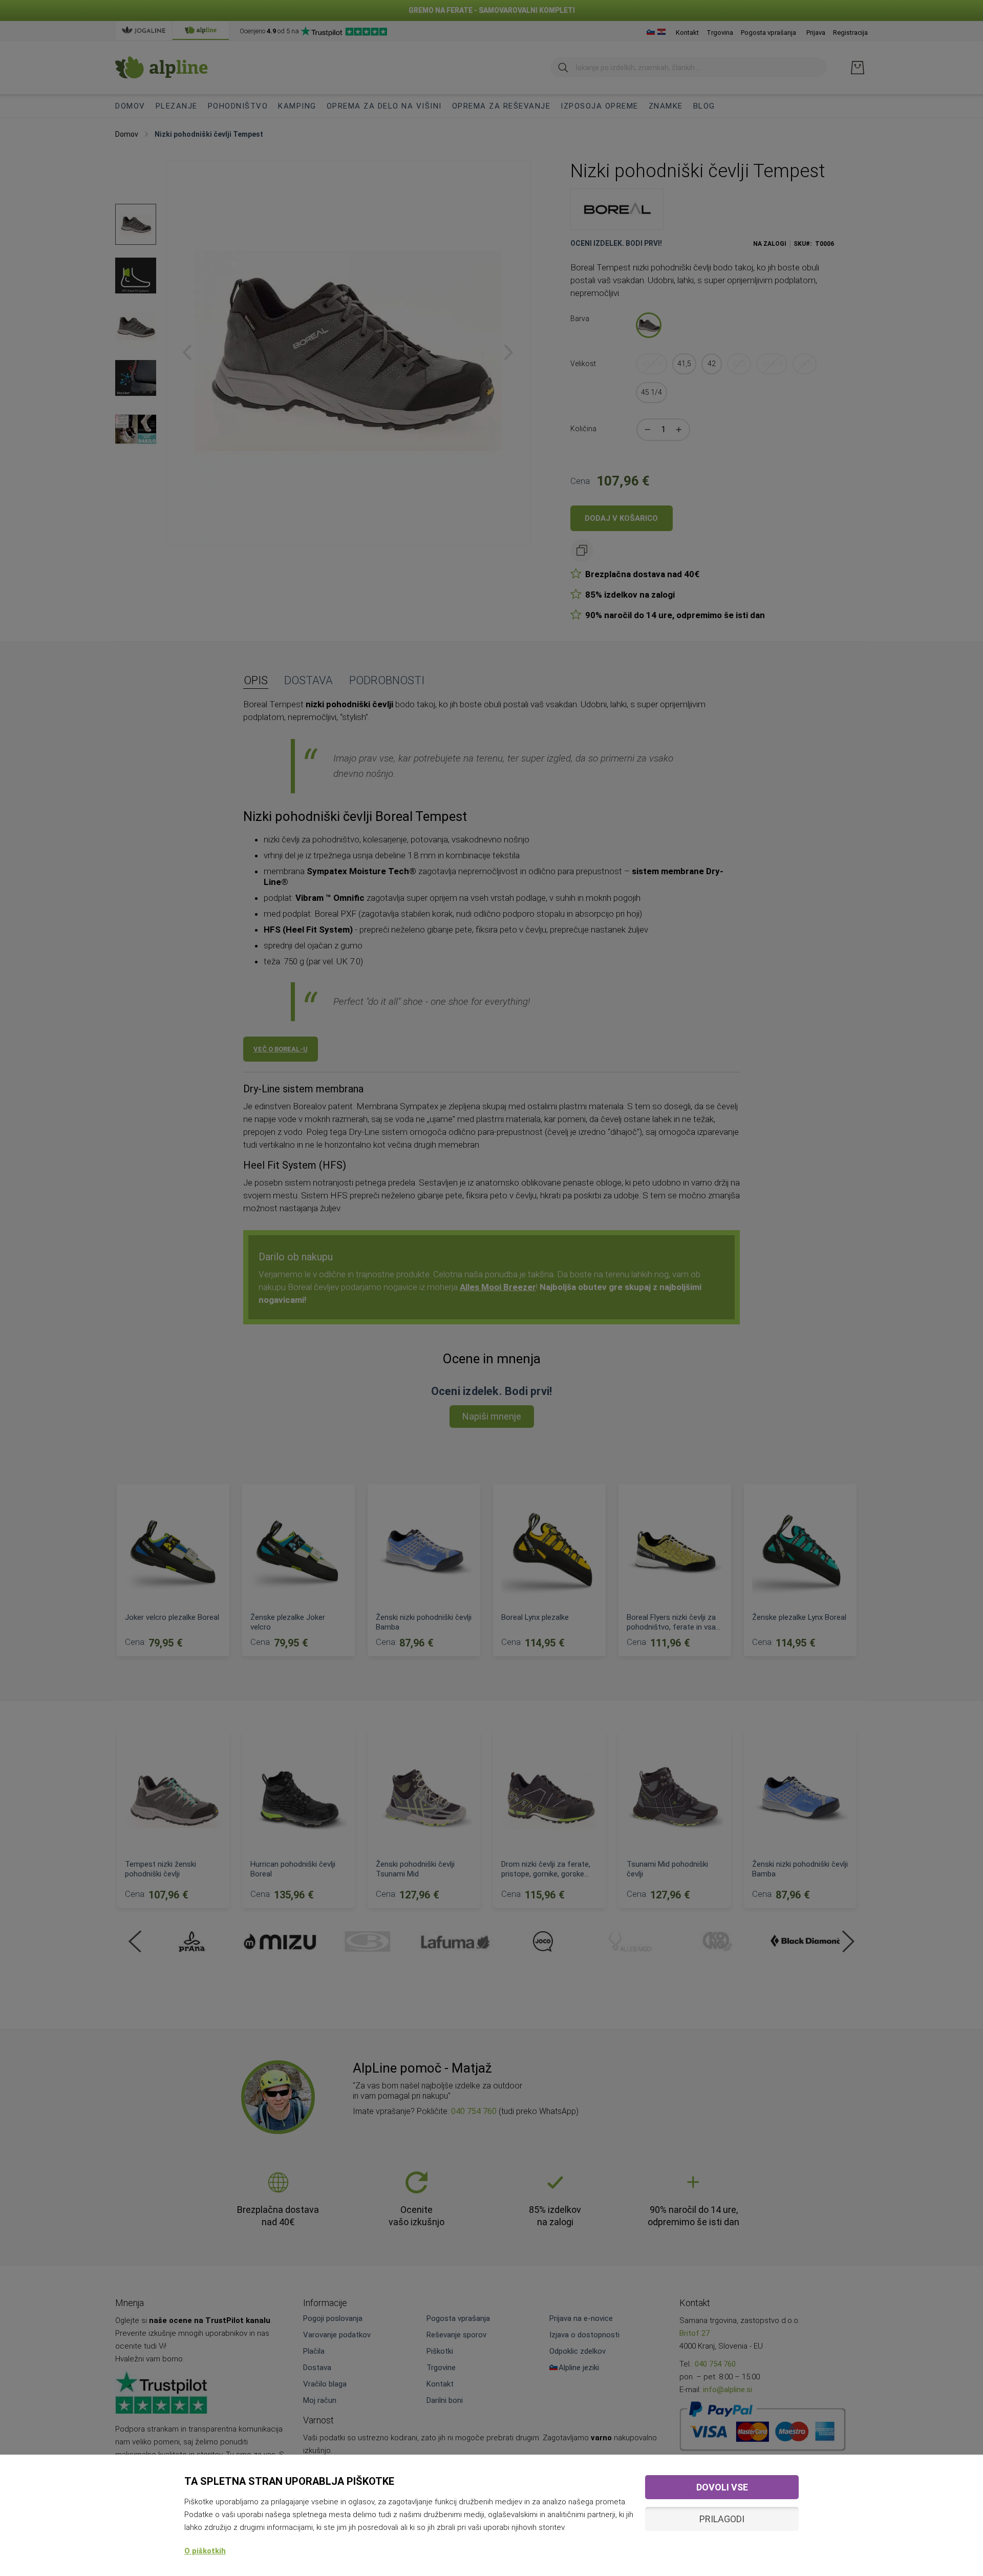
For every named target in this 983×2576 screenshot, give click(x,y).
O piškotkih (205, 2551)
